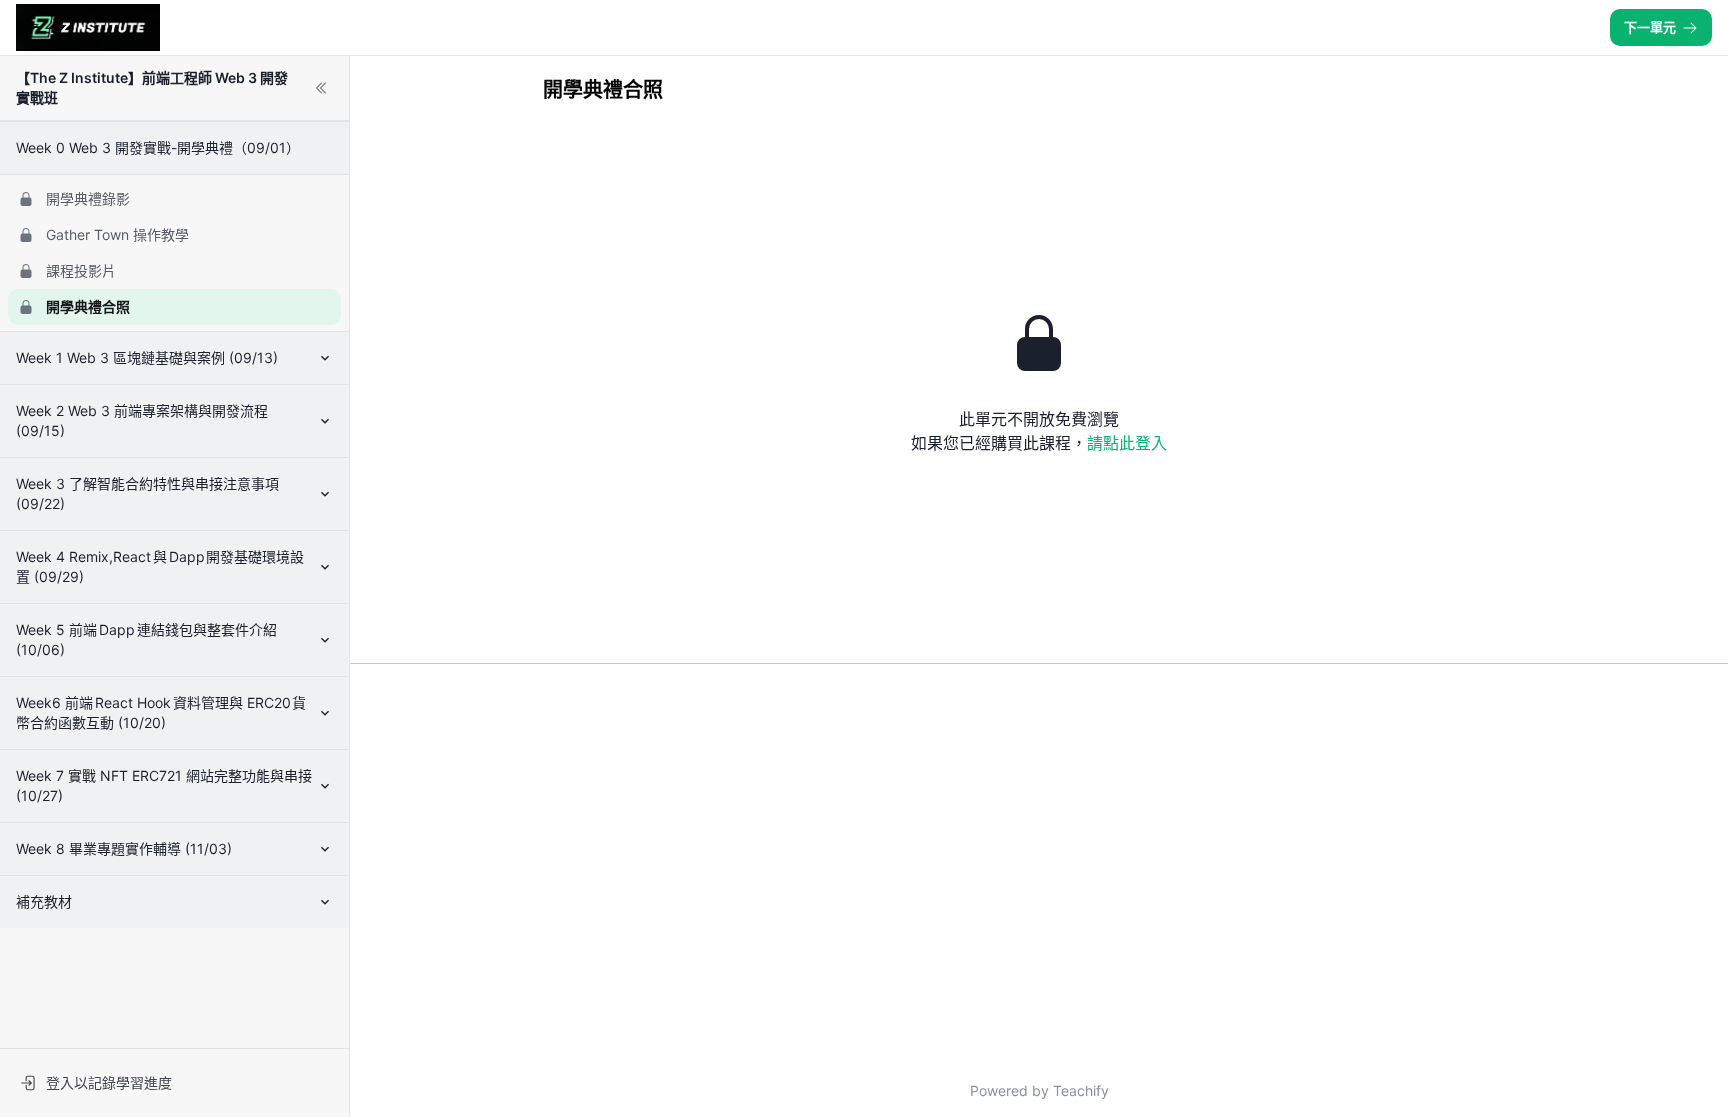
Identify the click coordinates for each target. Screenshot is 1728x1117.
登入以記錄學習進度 (109, 1082)
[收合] (321, 88)
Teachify (1081, 1090)
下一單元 (1650, 27)
